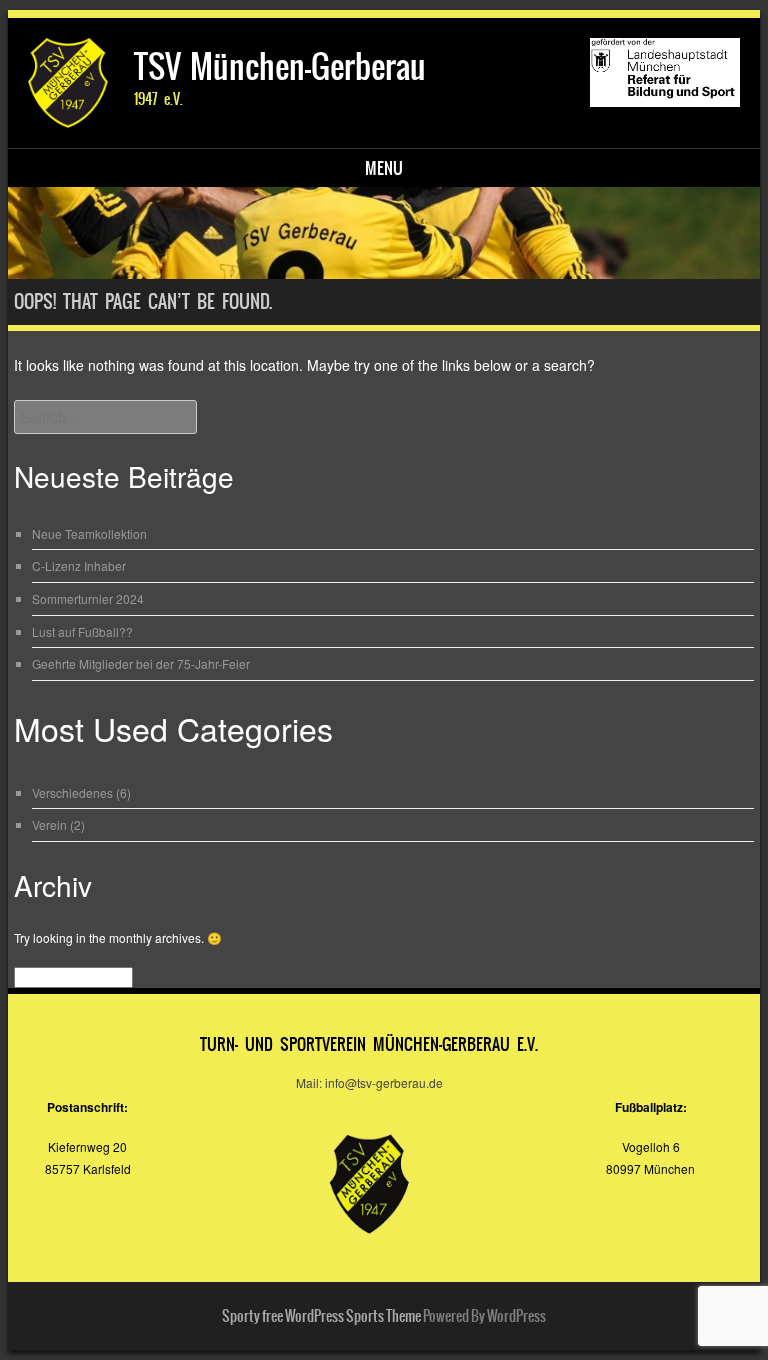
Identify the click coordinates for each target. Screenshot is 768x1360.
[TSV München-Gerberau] (384, 233)
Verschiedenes (72, 792)
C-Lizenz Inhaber (79, 565)
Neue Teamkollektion (89, 533)
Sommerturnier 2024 (88, 598)
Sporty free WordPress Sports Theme (321, 1316)
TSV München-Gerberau (280, 66)
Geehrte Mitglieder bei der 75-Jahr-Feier (141, 663)
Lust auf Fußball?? (82, 631)
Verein (49, 824)
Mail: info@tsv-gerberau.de (369, 1082)
